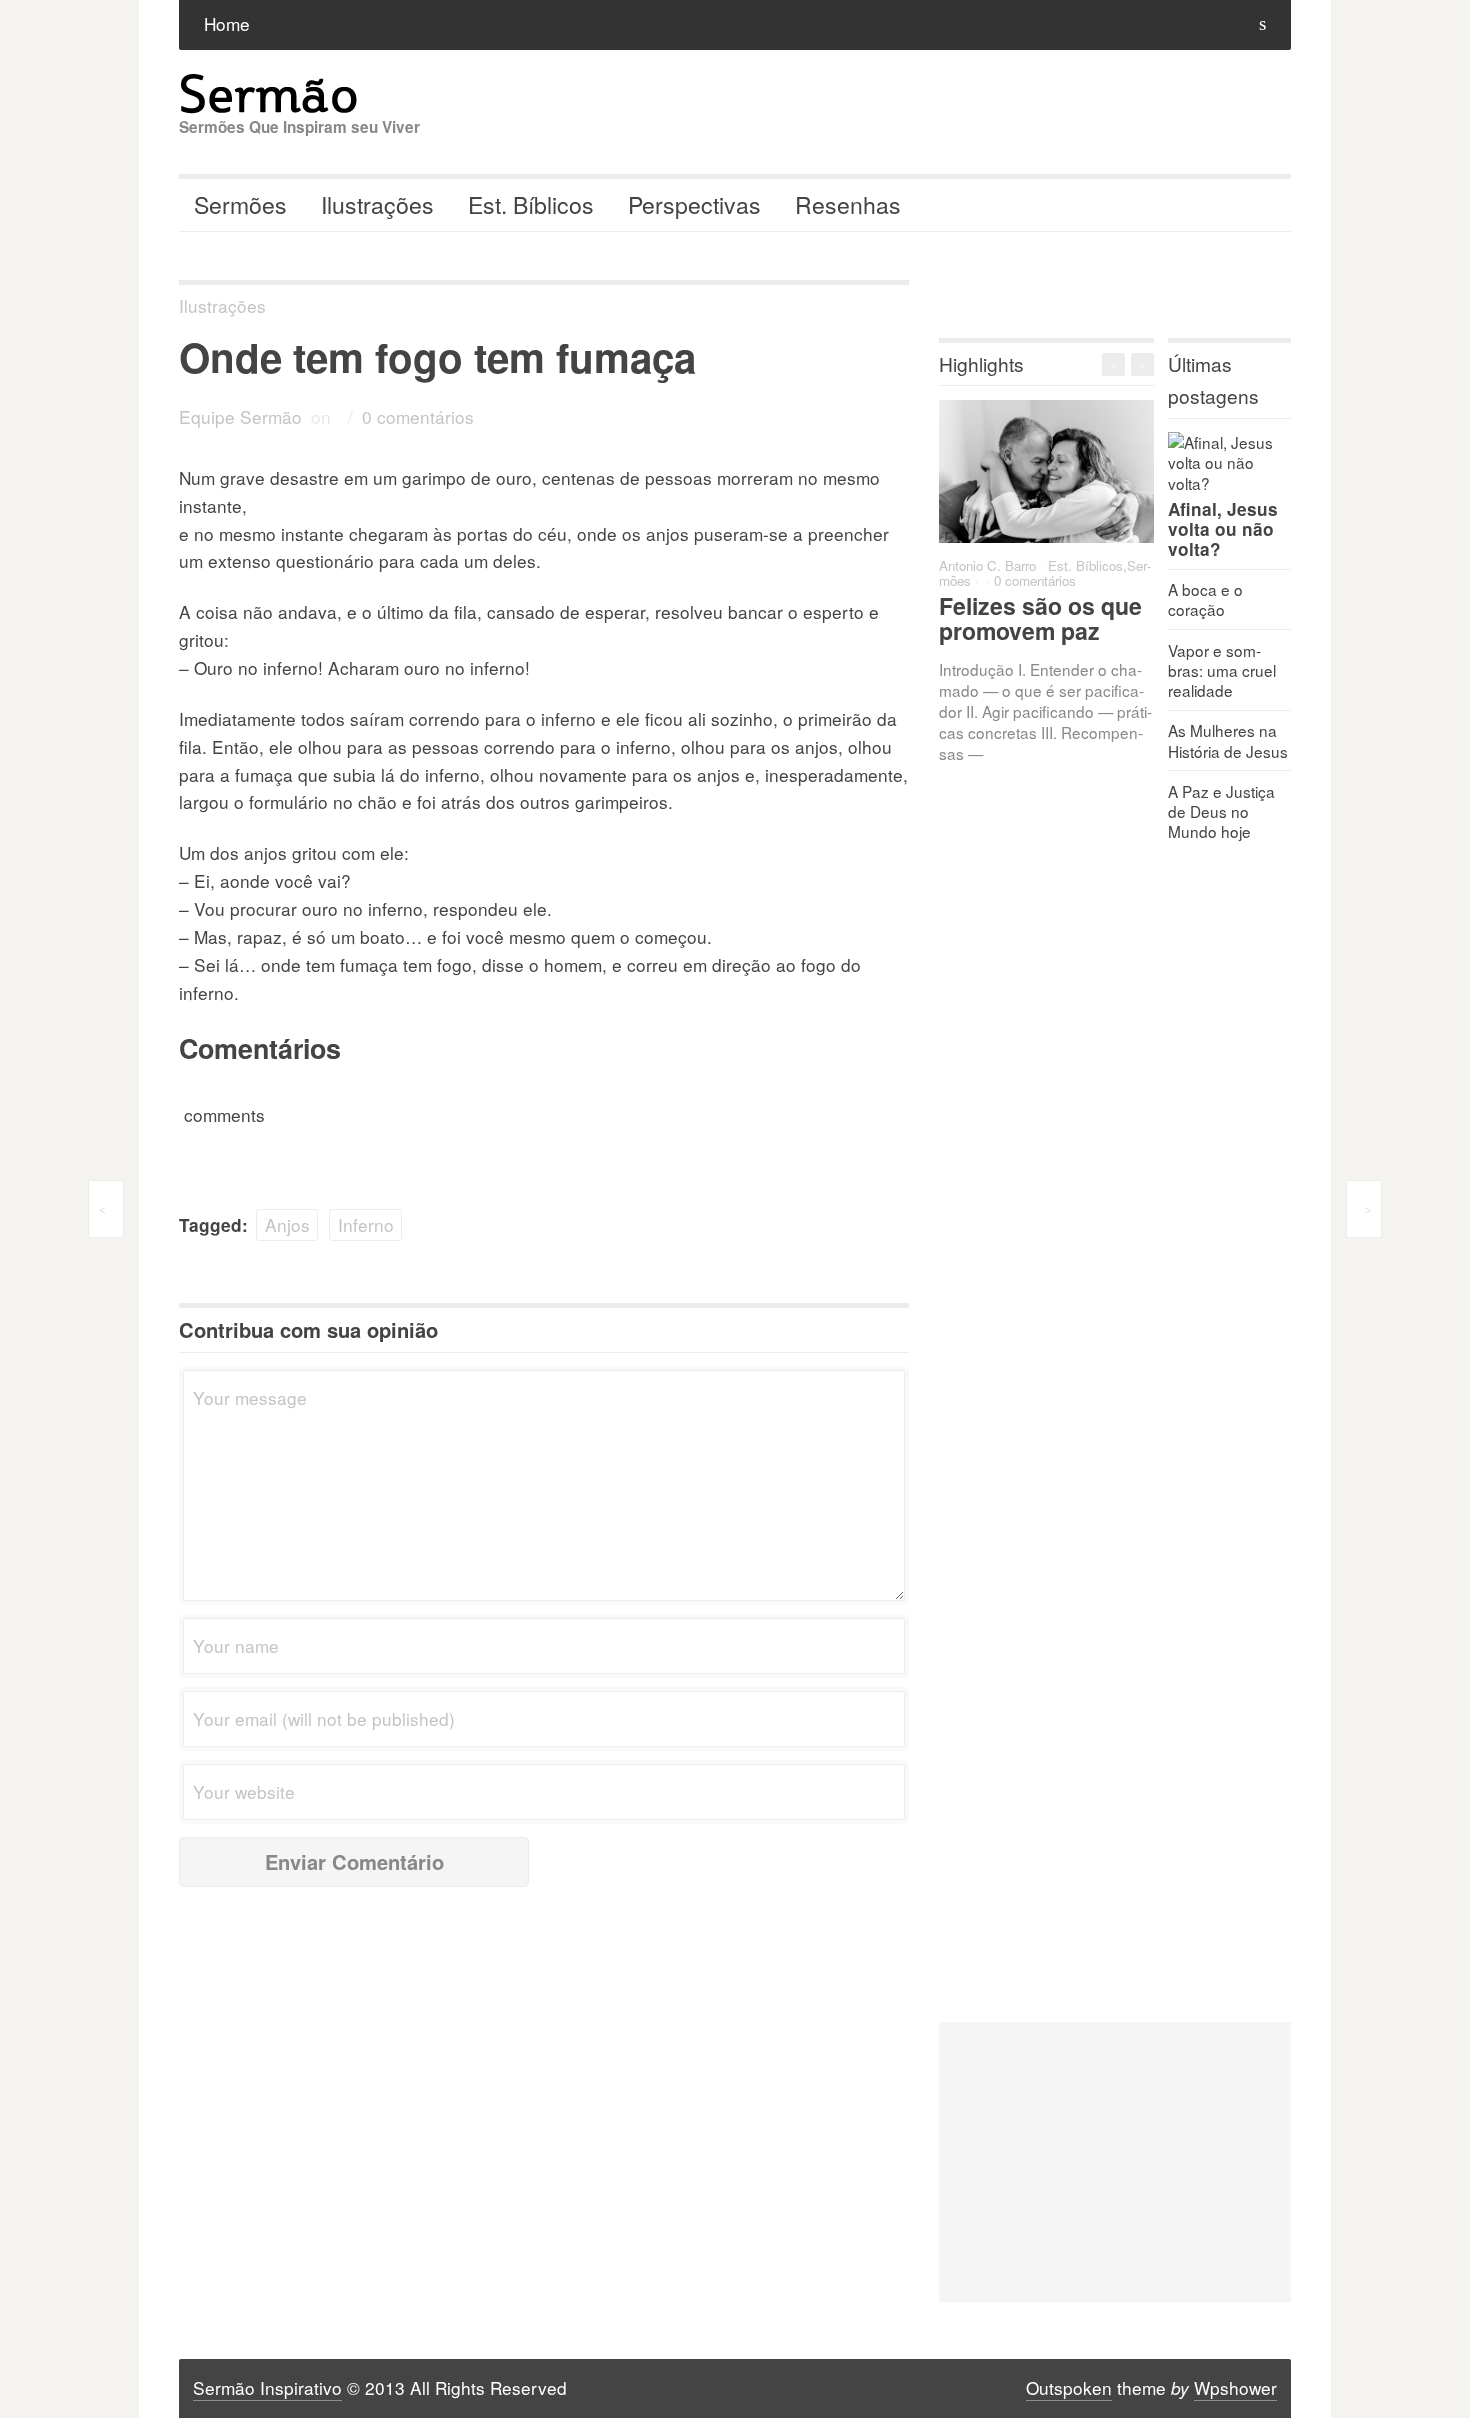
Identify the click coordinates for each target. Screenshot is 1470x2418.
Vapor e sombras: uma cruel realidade (1222, 670)
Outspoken (1069, 2387)
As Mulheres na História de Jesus (1228, 740)
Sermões (240, 204)
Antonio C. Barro (987, 565)
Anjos (287, 1224)
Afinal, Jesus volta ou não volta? (1223, 529)
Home (227, 23)
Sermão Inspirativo (267, 2387)
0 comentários (418, 416)
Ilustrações (377, 204)
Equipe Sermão (240, 416)
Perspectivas (694, 204)
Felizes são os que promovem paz (1040, 618)
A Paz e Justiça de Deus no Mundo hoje (1221, 811)
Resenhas (848, 204)
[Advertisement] (1115, 2162)
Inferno (366, 1224)
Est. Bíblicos (531, 204)
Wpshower (1235, 2387)
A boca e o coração (1205, 599)
